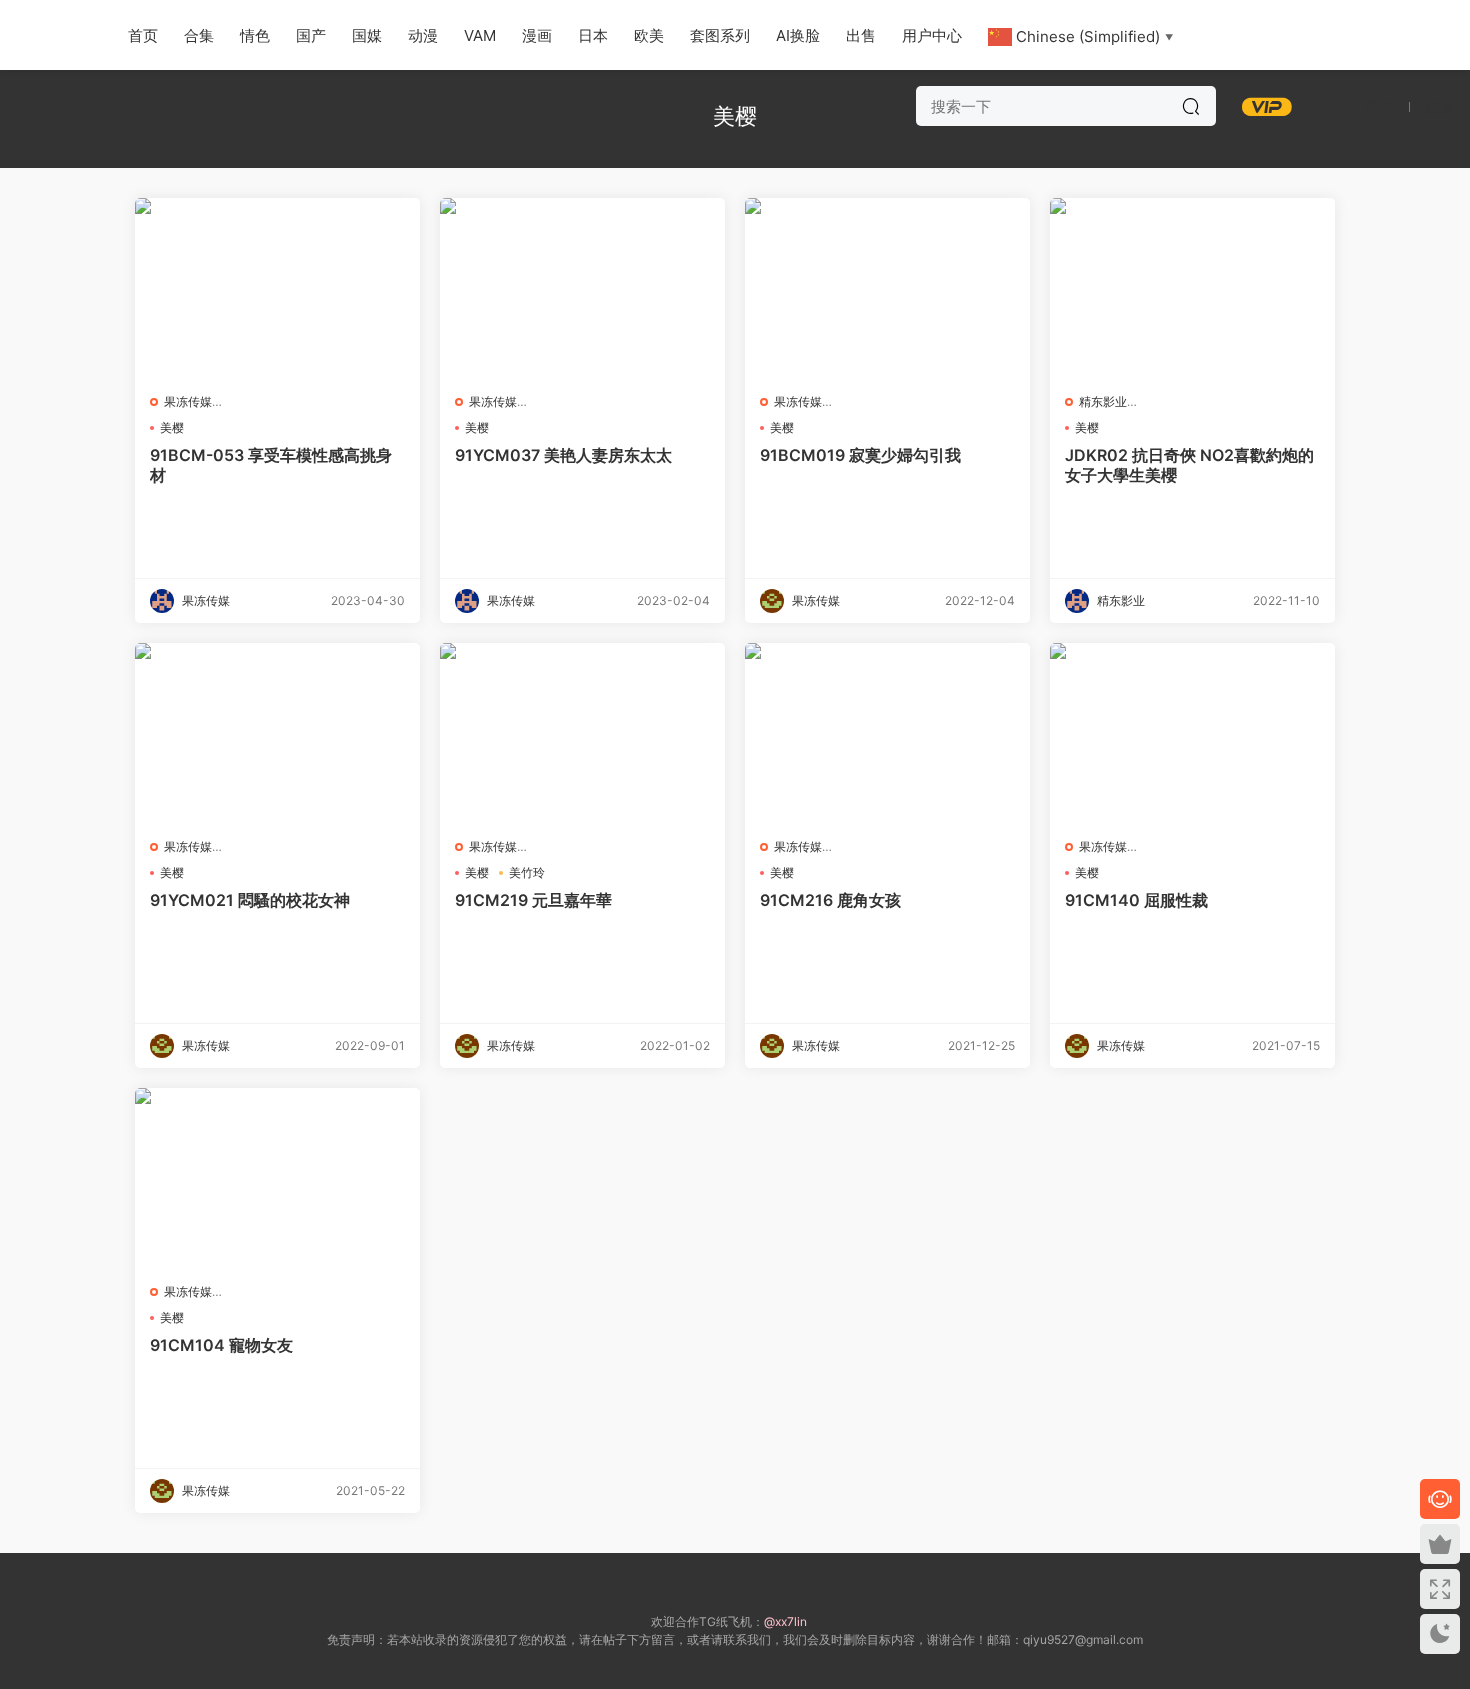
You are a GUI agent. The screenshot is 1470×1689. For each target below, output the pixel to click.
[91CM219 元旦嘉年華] (582, 733)
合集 (199, 35)
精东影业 (1103, 401)
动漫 (423, 35)
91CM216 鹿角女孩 (830, 900)
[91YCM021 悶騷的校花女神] (277, 733)
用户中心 (932, 35)
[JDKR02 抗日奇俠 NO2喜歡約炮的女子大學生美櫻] (1192, 288)
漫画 (537, 35)
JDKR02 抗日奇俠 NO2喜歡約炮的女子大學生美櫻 (1189, 465)
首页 (143, 35)
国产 (311, 35)
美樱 (172, 427)
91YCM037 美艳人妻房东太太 (563, 455)
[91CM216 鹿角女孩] (887, 733)
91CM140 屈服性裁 (1136, 900)
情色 (255, 35)
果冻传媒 (188, 401)
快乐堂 (50, 35)
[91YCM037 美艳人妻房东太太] (582, 288)
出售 (861, 35)
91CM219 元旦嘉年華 (533, 900)
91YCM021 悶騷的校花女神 (250, 900)
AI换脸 (798, 35)
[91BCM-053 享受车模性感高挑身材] (277, 288)
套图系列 (720, 35)
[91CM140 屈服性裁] (1192, 733)
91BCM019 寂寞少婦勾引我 (860, 455)
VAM (480, 35)
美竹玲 (527, 872)
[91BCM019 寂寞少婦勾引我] (887, 288)
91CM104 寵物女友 (221, 1345)
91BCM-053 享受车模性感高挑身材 (271, 465)
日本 (593, 35)
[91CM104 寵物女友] (277, 1178)
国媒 (367, 35)
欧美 (649, 35)
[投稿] (1328, 106)
